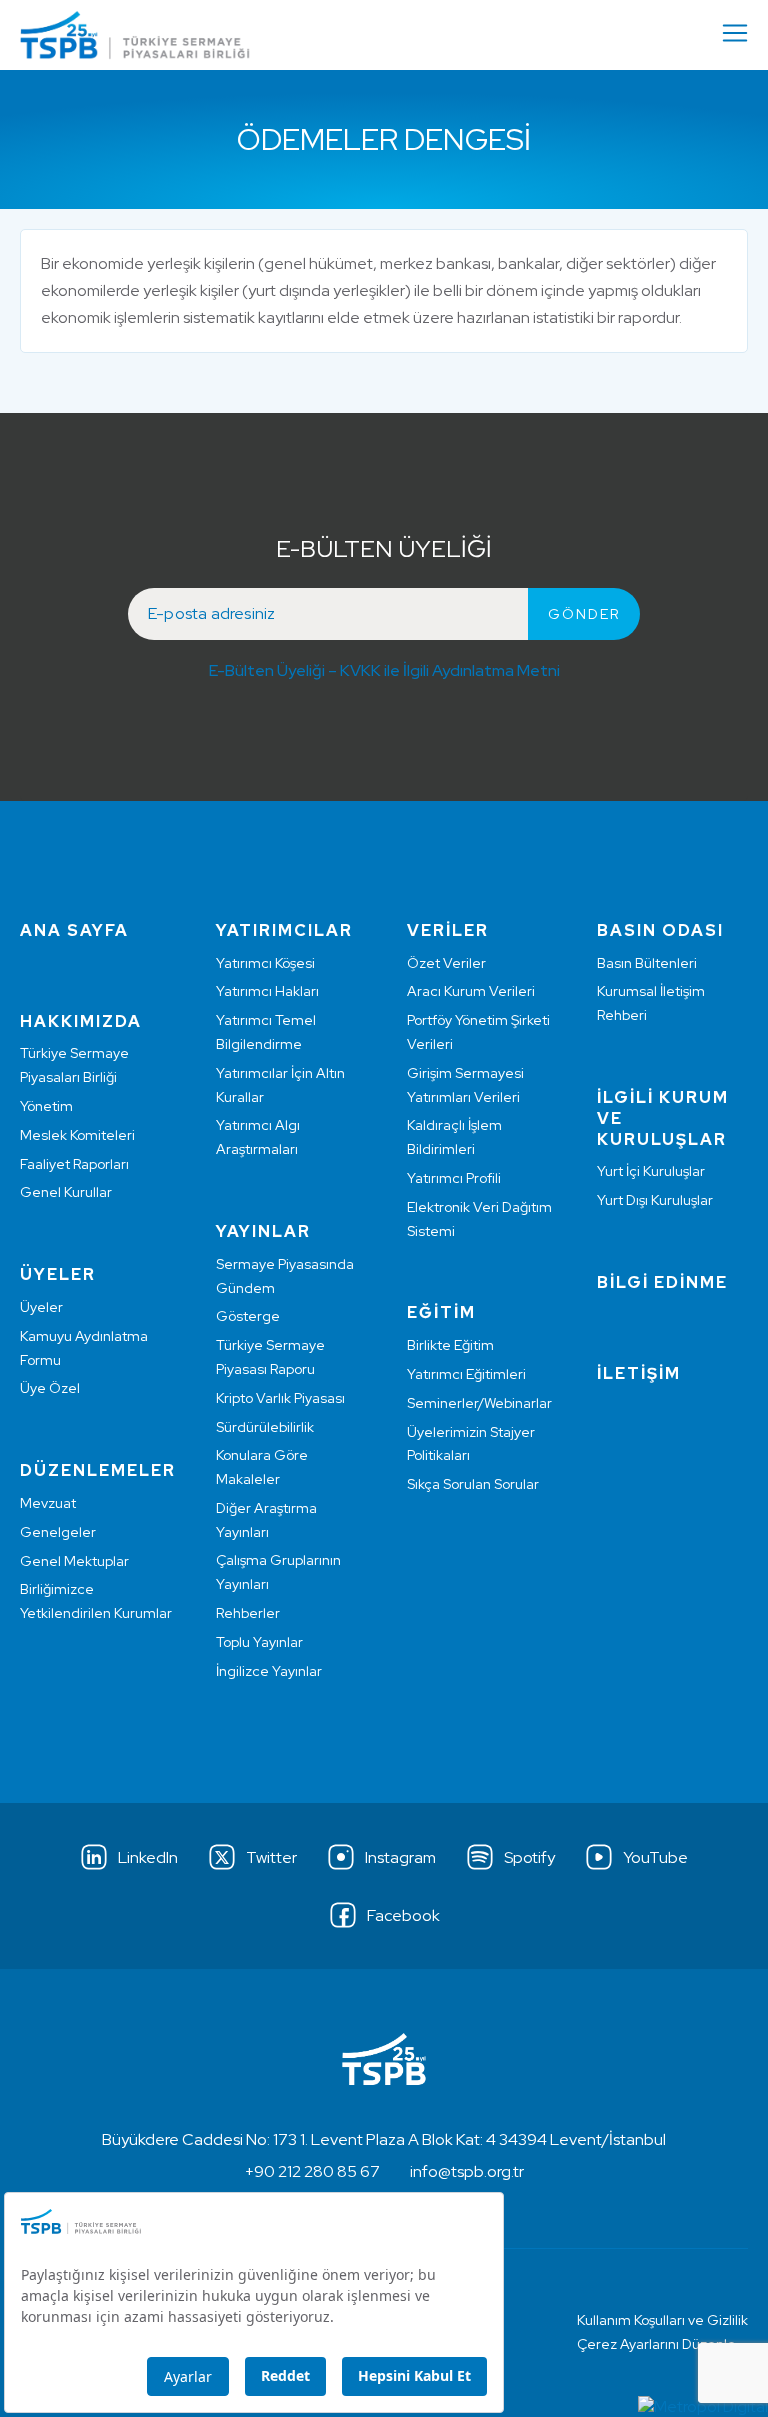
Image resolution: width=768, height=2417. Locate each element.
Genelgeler (58, 1532)
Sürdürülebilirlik (265, 1427)
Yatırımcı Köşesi (265, 963)
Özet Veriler (446, 963)
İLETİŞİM (639, 1373)
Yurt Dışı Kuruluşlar (655, 1200)
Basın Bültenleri (647, 963)
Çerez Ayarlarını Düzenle (656, 2344)
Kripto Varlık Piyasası (280, 1398)
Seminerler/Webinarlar (479, 1403)
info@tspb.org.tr (467, 2171)
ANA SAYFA (74, 930)
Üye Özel (50, 1388)
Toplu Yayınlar (259, 1642)
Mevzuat (48, 1503)
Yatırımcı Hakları (267, 991)
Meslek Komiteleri (77, 1135)
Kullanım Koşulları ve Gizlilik (662, 2320)
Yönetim (46, 1106)
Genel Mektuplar (74, 1561)
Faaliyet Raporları (74, 1164)
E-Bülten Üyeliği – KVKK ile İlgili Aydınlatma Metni (384, 670)
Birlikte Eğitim (450, 1345)
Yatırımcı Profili (454, 1178)
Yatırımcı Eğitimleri (466, 1374)
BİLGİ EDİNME (662, 1282)
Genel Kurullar (66, 1192)
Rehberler (248, 1613)
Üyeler (41, 1307)
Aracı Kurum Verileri (471, 991)
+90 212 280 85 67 (312, 2171)
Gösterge (248, 1316)
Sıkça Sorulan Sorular (473, 1484)
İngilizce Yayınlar (269, 1671)
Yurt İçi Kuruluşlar (651, 1171)
